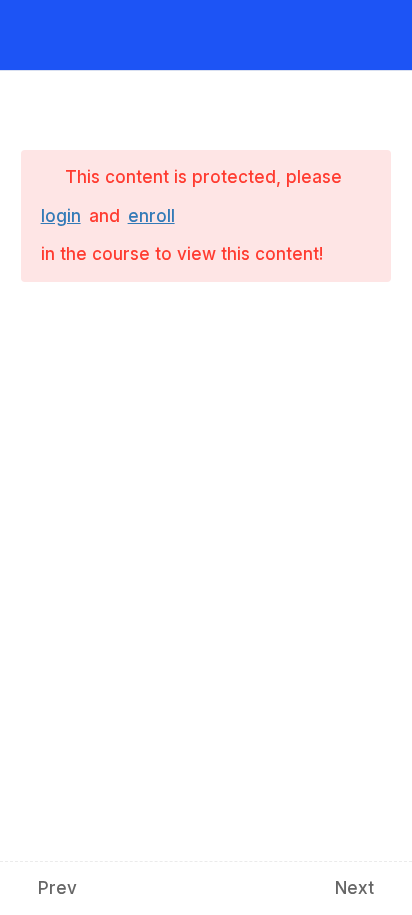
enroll (151, 216)
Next (354, 888)
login (61, 216)
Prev (57, 888)
